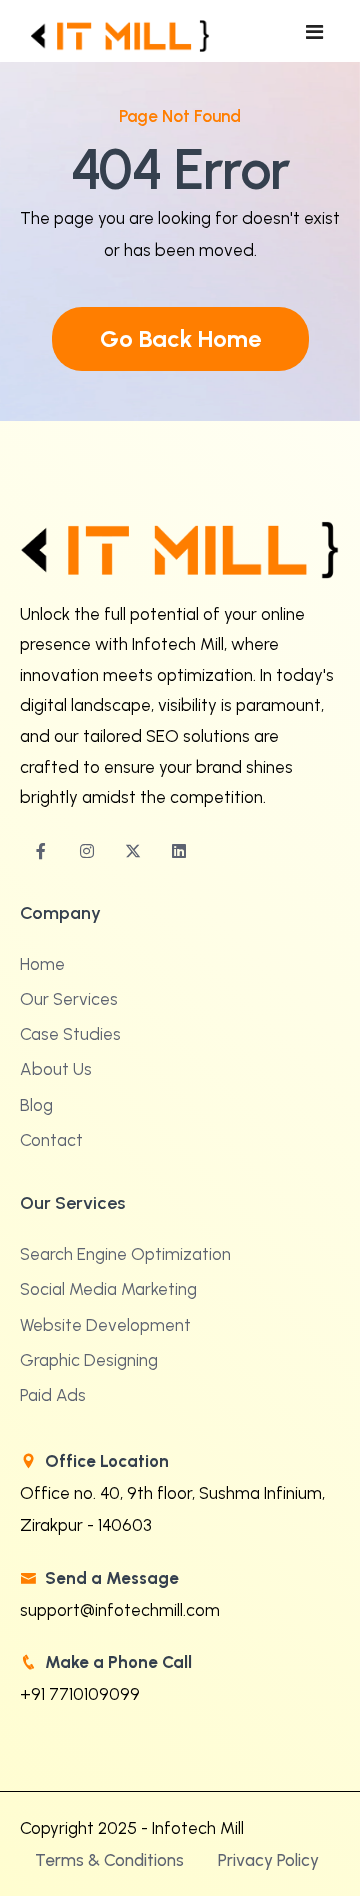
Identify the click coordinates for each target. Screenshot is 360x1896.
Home (42, 964)
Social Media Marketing (108, 1289)
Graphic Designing (89, 1360)
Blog (36, 1105)
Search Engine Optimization (125, 1254)
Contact (51, 1140)
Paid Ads (53, 1395)
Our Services (69, 999)
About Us (56, 1069)
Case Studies (70, 1034)
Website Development (105, 1325)
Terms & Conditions (109, 1860)
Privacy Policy (268, 1860)
